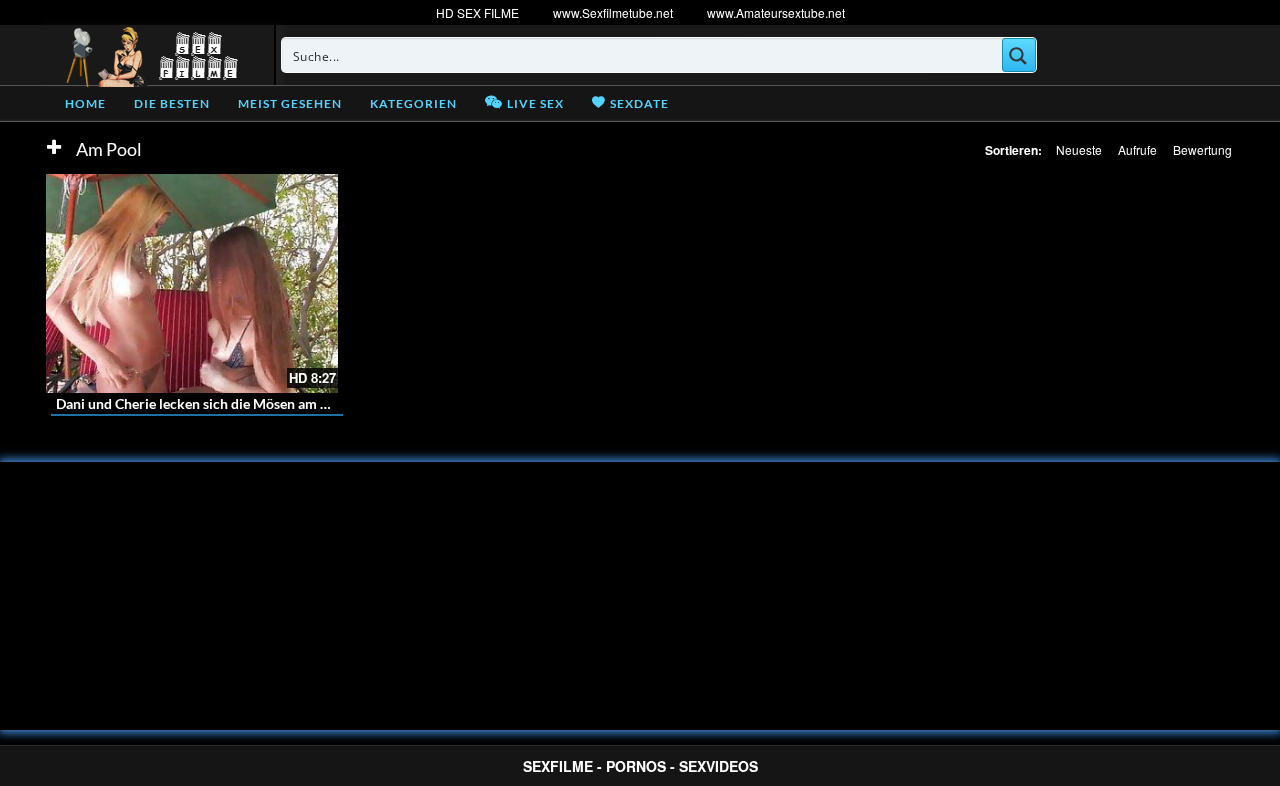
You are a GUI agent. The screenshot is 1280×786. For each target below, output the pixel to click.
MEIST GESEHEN (290, 103)
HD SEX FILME (477, 12)
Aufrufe (1137, 149)
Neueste (1079, 149)
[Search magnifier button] (1019, 55)
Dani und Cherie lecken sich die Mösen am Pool (202, 403)
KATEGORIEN (413, 103)
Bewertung (1202, 149)
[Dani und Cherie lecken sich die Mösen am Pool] (192, 283)
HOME (85, 103)
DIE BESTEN (172, 103)
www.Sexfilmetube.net (613, 12)
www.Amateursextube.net (776, 12)
